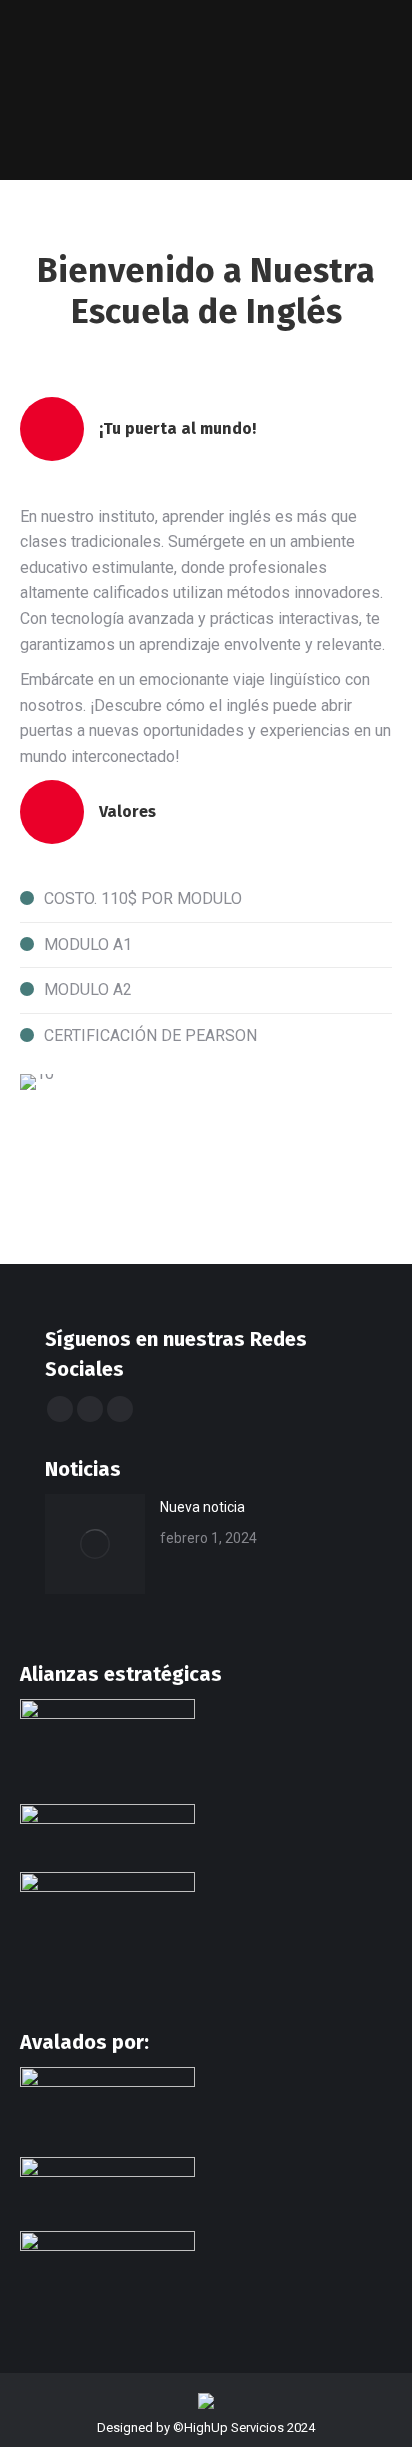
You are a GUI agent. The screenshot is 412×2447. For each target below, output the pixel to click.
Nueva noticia (202, 1507)
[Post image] (95, 1544)
